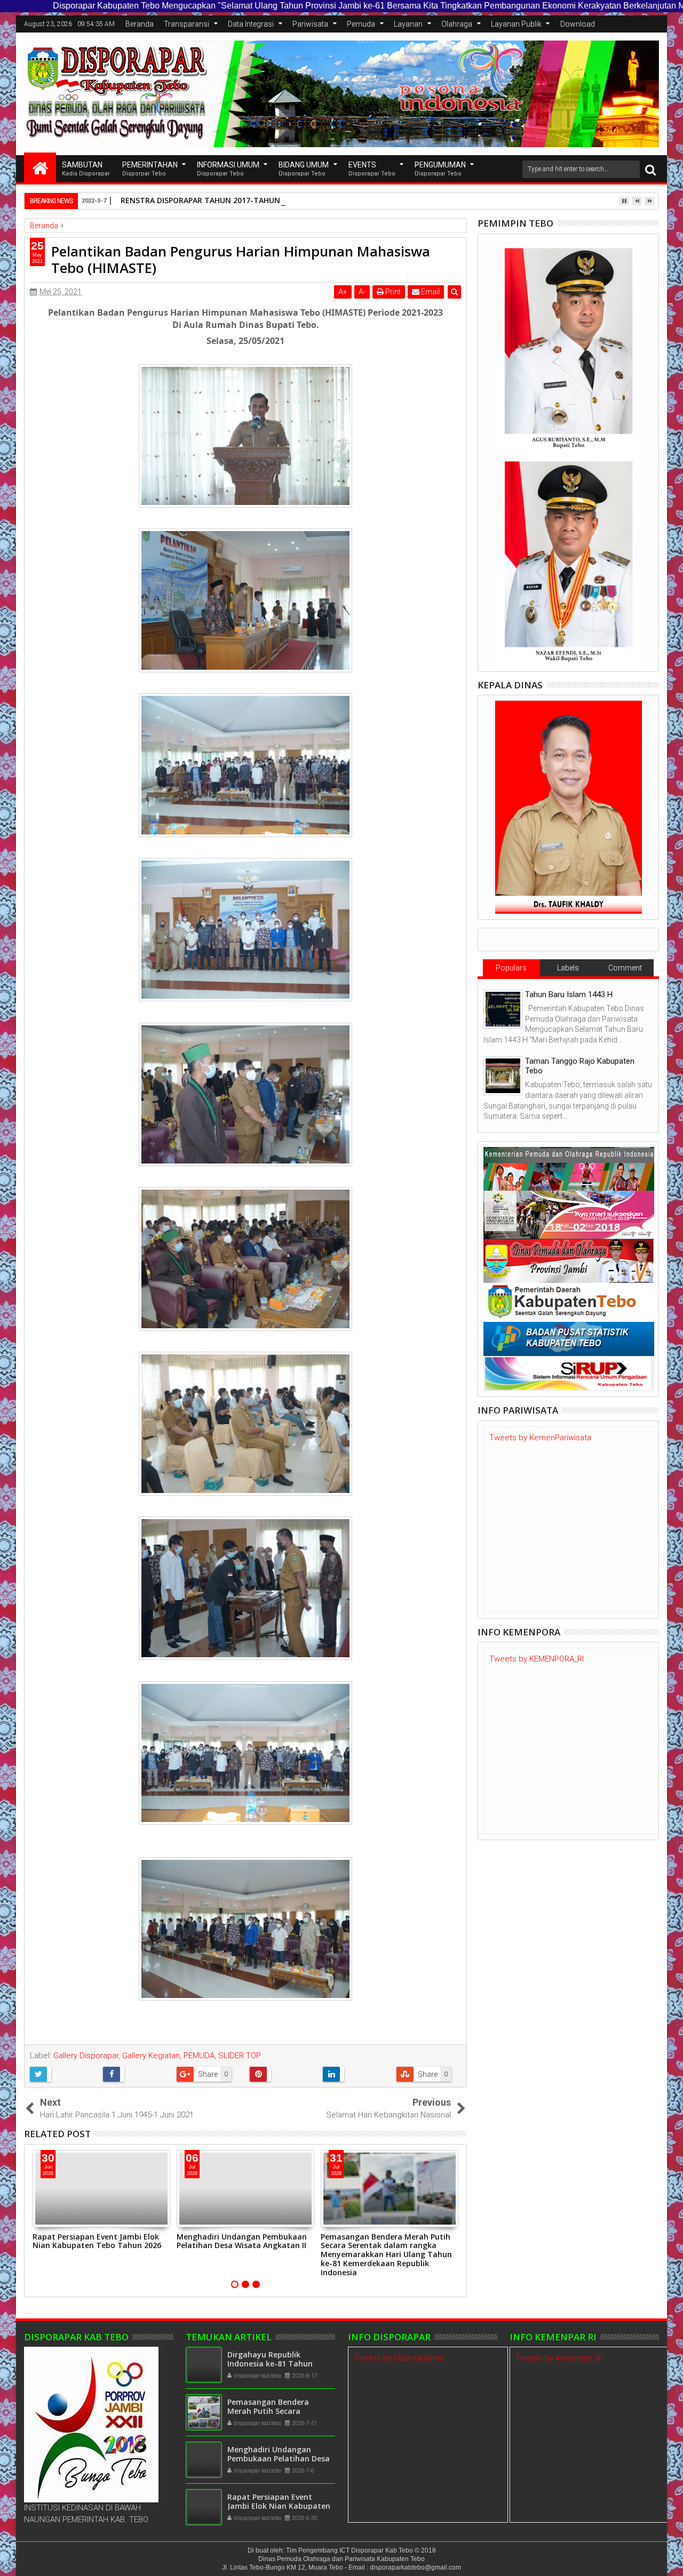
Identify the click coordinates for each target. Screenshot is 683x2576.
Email (430, 292)
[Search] (650, 169)
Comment (625, 968)
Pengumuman (440, 169)
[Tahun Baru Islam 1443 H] (503, 1009)
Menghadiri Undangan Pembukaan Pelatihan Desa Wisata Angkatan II (242, 2241)
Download (578, 24)
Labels (568, 968)
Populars (511, 968)
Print (392, 292)
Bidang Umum (304, 169)
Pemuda (361, 24)
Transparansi (186, 24)
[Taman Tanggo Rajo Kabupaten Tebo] (503, 1076)
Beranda (140, 24)
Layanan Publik (516, 24)
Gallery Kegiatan (151, 2056)
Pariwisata (310, 24)
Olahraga (457, 24)
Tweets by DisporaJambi (399, 2358)
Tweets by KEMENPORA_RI (537, 1659)
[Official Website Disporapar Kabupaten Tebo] (40, 167)
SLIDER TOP (240, 2056)
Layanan (408, 24)
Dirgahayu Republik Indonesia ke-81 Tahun (270, 2359)
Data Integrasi (251, 24)
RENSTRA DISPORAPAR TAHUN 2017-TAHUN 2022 (210, 200)
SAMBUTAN (86, 169)
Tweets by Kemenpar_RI (559, 2358)
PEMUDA (199, 2056)
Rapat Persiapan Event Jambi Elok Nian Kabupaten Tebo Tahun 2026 (97, 2241)
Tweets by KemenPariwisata (540, 1438)
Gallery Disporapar (86, 2056)
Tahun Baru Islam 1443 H (569, 994)
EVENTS (372, 169)
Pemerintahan (150, 169)
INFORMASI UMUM (228, 169)
